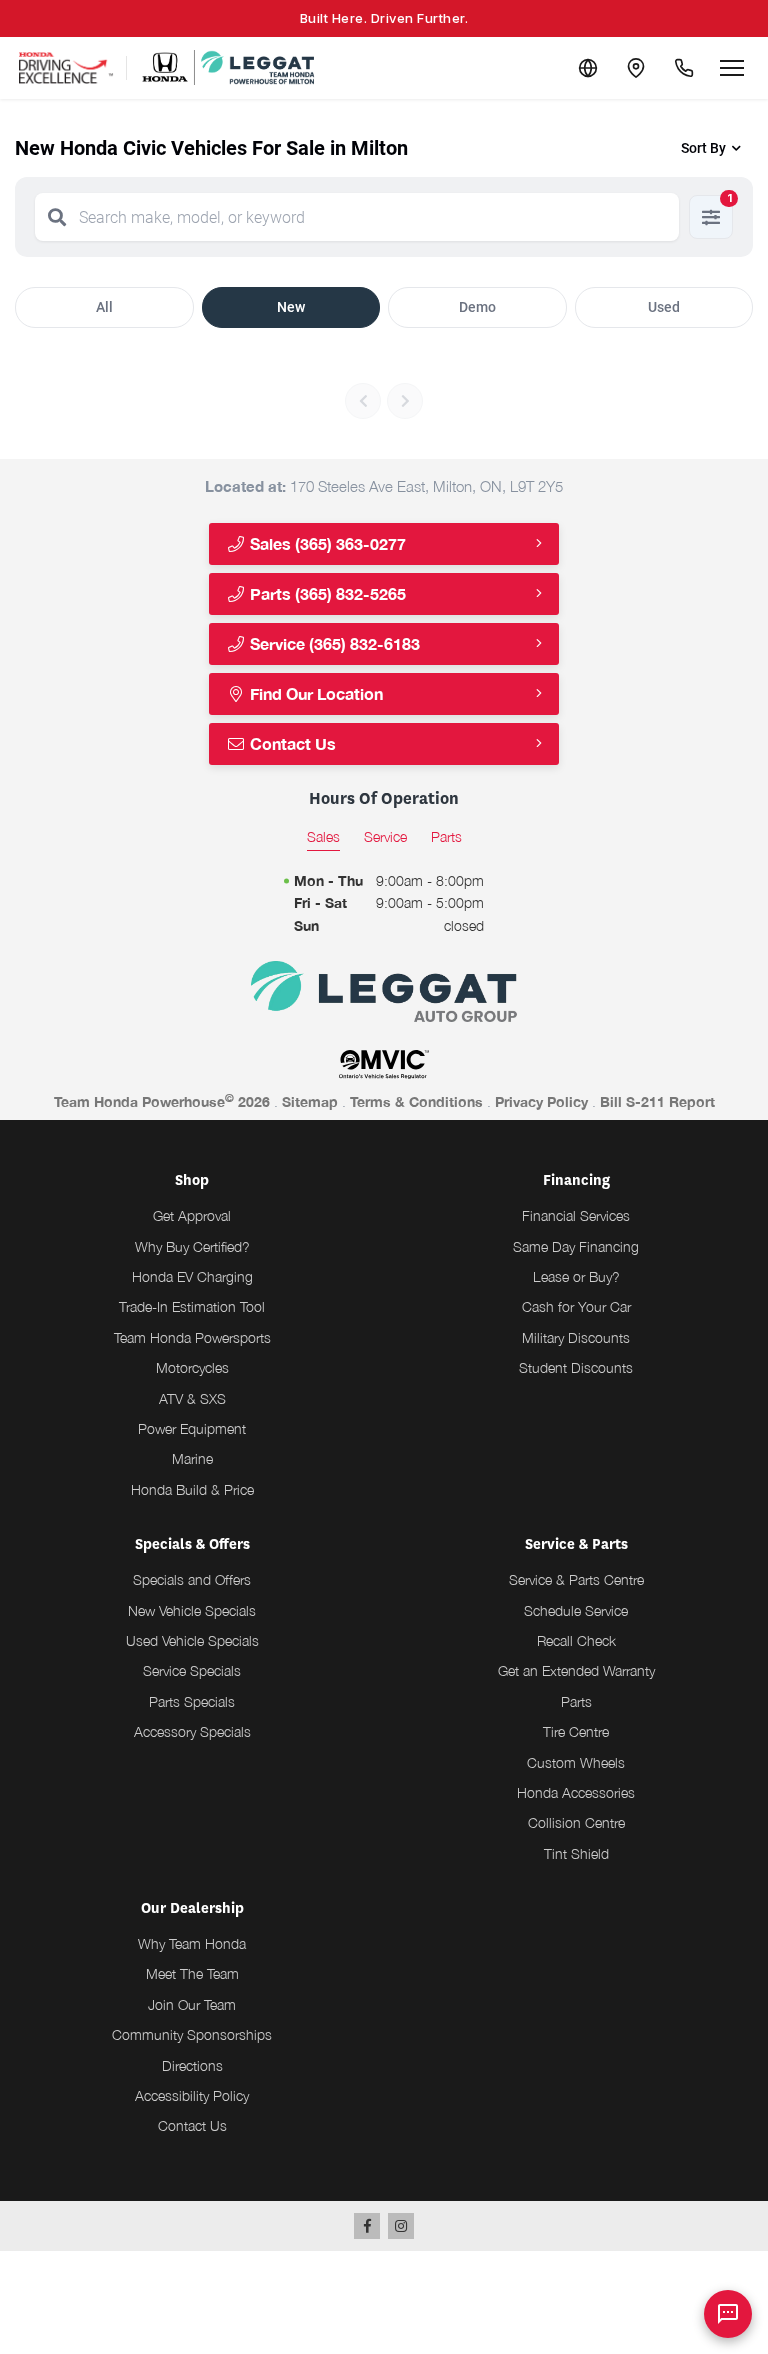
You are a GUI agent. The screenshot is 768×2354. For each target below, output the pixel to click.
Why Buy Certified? (192, 1246)
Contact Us (291, 743)
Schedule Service (576, 1610)
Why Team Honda (192, 1943)
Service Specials (192, 1670)
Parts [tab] (446, 836)
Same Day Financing (576, 1246)
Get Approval (192, 1215)
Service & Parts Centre (576, 1579)
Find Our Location (314, 693)
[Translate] (588, 68)
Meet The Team (192, 1973)
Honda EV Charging (192, 1276)
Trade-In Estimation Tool (192, 1306)
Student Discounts (576, 1367)
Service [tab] (385, 836)
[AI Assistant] (728, 2314)
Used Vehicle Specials (192, 1640)
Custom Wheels (576, 1762)
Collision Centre (576, 1822)
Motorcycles (192, 1367)
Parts (576, 1701)
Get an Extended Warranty (576, 1670)
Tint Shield (576, 1853)
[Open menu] (732, 68)
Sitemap (310, 1101)
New (291, 307)
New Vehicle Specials (192, 1610)
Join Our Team (192, 2004)
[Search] (57, 217)
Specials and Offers (192, 1579)
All (104, 307)
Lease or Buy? (576, 1276)
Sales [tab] (323, 836)
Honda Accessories (576, 1792)
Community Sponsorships (192, 2034)
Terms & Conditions (416, 1101)
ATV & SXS (192, 1398)
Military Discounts (576, 1337)
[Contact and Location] (636, 68)
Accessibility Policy (192, 2095)
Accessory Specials (192, 1731)
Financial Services (576, 1215)
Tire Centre (576, 1731)
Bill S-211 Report (657, 1101)
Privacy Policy (541, 1101)
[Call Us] (684, 68)
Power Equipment (192, 1428)
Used (664, 307)
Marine (192, 1458)
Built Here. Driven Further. (384, 18)
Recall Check (576, 1640)
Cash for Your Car (576, 1306)
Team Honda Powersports (192, 1337)
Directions (192, 2065)
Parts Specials (192, 1701)
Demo (477, 307)
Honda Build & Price (192, 1489)
